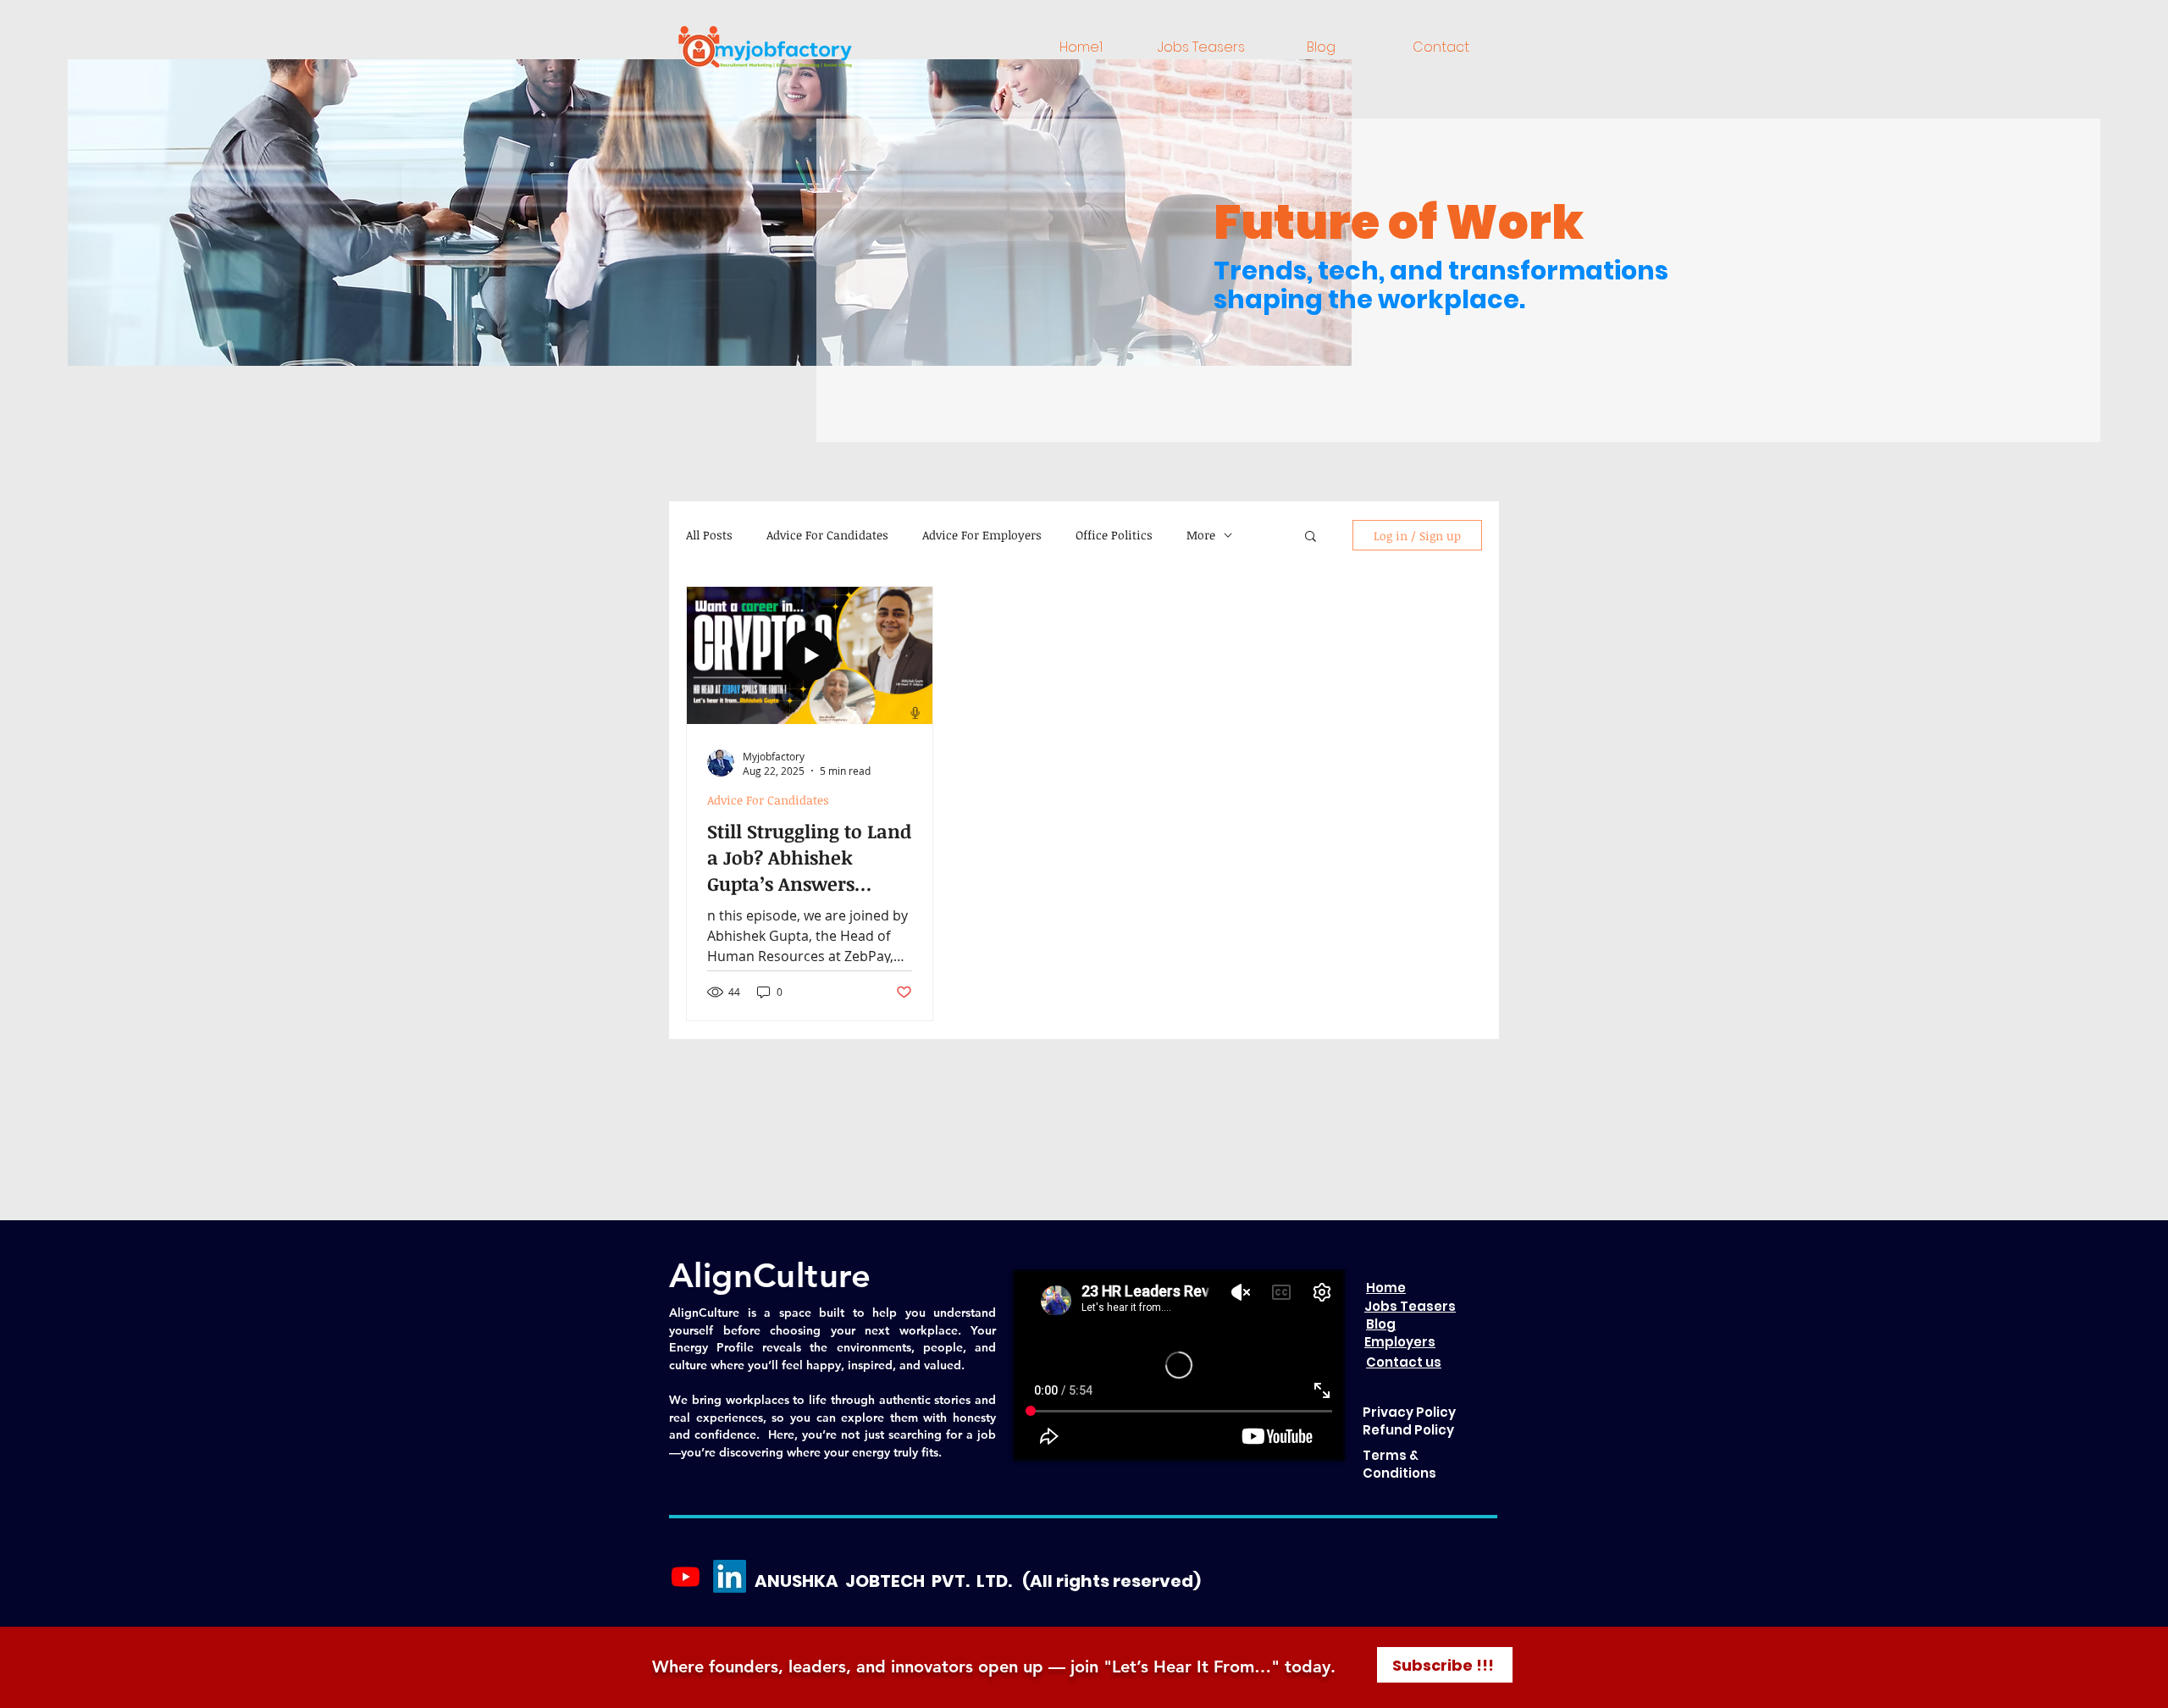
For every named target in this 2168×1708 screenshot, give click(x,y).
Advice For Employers (982, 535)
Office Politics (1114, 535)
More (1201, 535)
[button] (1311, 537)
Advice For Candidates (827, 535)
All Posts (709, 535)
